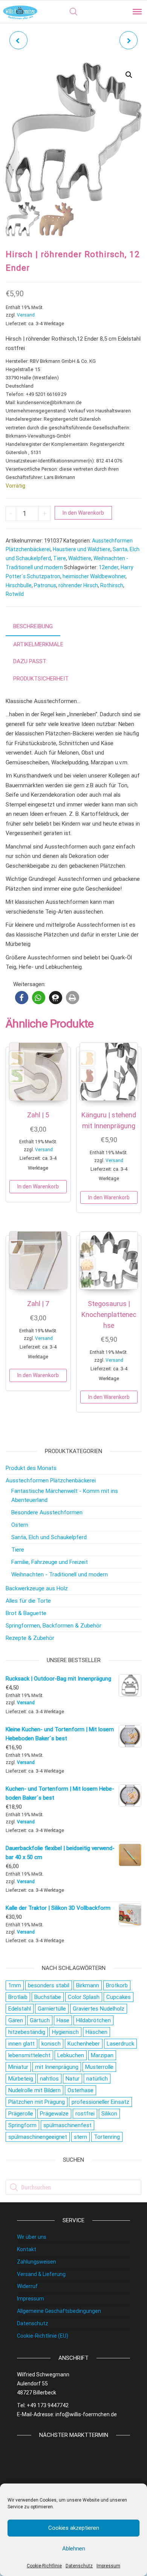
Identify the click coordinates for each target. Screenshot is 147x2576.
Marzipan (102, 2055)
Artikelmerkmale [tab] (38, 644)
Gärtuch (40, 2020)
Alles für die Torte (28, 1601)
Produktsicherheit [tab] (41, 679)
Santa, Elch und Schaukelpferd (49, 1537)
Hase (63, 2020)
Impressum (108, 2566)
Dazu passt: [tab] (30, 661)
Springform (22, 2125)
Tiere (60, 558)
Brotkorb (117, 1985)
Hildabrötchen (93, 2020)
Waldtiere (80, 558)
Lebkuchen (71, 2055)
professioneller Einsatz (100, 2102)
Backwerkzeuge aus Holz (37, 1588)
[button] (129, 75)
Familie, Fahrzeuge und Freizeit (50, 1562)
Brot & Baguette (26, 1613)
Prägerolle (21, 2114)
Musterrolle (99, 2067)
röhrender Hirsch (78, 585)
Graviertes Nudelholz (99, 2009)
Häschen (96, 2032)
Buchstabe (48, 1997)
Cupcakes (119, 1997)
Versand (26, 315)
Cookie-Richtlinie (44, 2566)
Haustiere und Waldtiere (82, 549)
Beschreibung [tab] (33, 626)
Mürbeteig (21, 2079)
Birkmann (88, 1985)
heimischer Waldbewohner (94, 576)
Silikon (109, 2114)
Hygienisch (65, 2032)
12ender (109, 567)
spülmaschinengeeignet (38, 2137)
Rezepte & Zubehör (30, 1638)
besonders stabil (49, 1985)
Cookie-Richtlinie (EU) (43, 2336)
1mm (15, 1985)
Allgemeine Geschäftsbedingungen (59, 2311)
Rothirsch (112, 585)
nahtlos (49, 2079)
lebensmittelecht (29, 2055)
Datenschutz (79, 2566)
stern (80, 2137)
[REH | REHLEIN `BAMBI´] (129, 40)
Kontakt (27, 2249)
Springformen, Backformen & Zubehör (54, 1626)
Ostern (20, 1525)
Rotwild (15, 594)
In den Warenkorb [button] (38, 1186)
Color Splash (84, 1997)
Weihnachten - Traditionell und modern (60, 1574)
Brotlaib (18, 1997)
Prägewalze (54, 2114)
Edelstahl (20, 2009)
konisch (51, 2044)
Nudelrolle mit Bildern (34, 2090)
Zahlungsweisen (37, 2262)
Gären (16, 2020)
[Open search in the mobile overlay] (73, 12)
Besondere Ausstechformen (47, 1512)
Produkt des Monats (31, 1468)
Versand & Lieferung (41, 2274)
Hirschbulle (19, 585)
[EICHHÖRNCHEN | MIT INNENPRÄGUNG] (18, 40)
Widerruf (27, 2286)
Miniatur (18, 2067)
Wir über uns (32, 2237)
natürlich (97, 2079)
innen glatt (21, 2044)
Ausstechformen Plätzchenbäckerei (51, 1480)
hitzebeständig (27, 2032)
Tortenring (107, 2137)
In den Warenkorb (83, 513)
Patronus (45, 585)
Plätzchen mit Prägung (37, 2102)
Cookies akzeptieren (74, 2528)
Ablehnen (74, 2549)
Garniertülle (52, 2009)
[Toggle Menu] (137, 12)
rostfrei (85, 2114)
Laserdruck (120, 2044)
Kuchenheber (84, 2044)
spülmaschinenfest (67, 2125)
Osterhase (80, 2090)
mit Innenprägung (57, 2067)
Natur (73, 2079)
